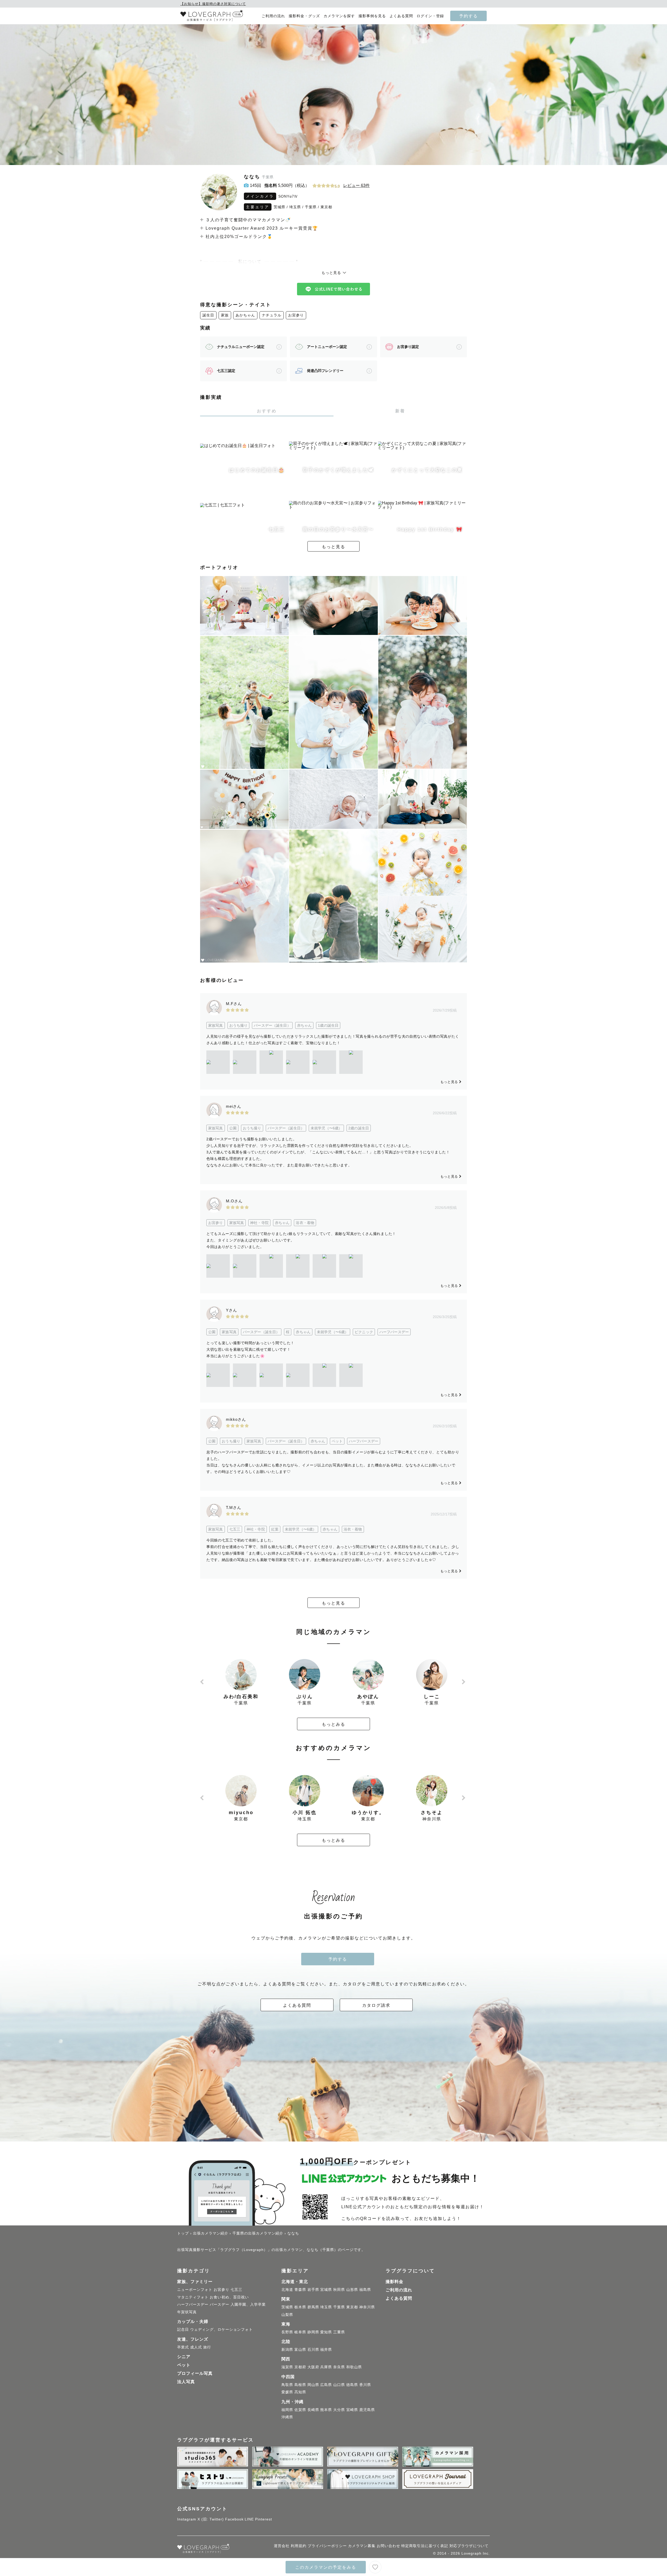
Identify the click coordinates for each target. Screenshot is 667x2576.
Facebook (234, 2519)
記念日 (183, 2329)
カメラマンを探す (339, 16)
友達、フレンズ (193, 2339)
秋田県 (339, 2290)
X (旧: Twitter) (211, 2519)
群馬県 (313, 2307)
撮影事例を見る (372, 16)
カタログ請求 (376, 2005)
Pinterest (264, 2519)
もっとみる (333, 1724)
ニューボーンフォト (195, 2290)
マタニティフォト (193, 2297)
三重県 (339, 2332)
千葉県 (311, 207)
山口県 (339, 2385)
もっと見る (333, 547)
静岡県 (313, 2332)
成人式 (196, 2347)
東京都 (326, 207)
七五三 (236, 2290)
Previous (203, 1682)
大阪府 (313, 2367)
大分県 (339, 2410)
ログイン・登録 (430, 16)
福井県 (326, 2349)
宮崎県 (352, 2410)
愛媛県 (287, 2392)
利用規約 (299, 2546)
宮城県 (326, 2290)
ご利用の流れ (273, 16)
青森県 (300, 2290)
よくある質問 (401, 16)
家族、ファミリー (195, 2282)
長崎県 (313, 2410)
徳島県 (352, 2385)
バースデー (220, 2304)
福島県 (365, 2290)
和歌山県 (354, 2367)
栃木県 (300, 2307)
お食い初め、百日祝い (229, 2297)
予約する (468, 16)
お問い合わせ (388, 2546)
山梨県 (287, 2315)
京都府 (300, 2367)
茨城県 (279, 207)
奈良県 (339, 2367)
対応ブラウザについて (469, 2546)
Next (464, 1682)
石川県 (313, 2349)
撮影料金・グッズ (304, 16)
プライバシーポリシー (327, 2546)
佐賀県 (300, 2410)
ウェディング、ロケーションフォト (221, 2329)
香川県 (365, 2385)
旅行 (207, 2347)
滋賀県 (287, 2367)
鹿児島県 (367, 2410)
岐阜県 (300, 2332)
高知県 (300, 2392)
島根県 (300, 2385)
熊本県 (326, 2410)
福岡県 (287, 2410)
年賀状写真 (187, 2312)
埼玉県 (295, 207)
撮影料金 (394, 2282)
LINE (249, 2519)
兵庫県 (326, 2367)
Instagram (187, 2519)
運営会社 (282, 2546)
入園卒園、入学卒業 (248, 2304)
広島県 (326, 2385)
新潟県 (287, 2349)
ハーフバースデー (193, 2304)
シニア (184, 2357)
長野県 (287, 2332)
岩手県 (313, 2290)
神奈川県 (367, 2307)
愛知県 (326, 2332)
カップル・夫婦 (193, 2321)
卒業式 (183, 2347)
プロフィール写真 (195, 2373)
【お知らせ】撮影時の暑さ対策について (213, 4)
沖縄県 (287, 2417)
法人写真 (186, 2382)
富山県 (300, 2349)
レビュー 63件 (356, 185)
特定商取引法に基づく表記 (425, 2546)
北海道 (287, 2290)
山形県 (352, 2290)
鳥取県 (287, 2385)
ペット (184, 2365)
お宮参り (296, 315)
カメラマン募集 (362, 2546)
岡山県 (313, 2385)
